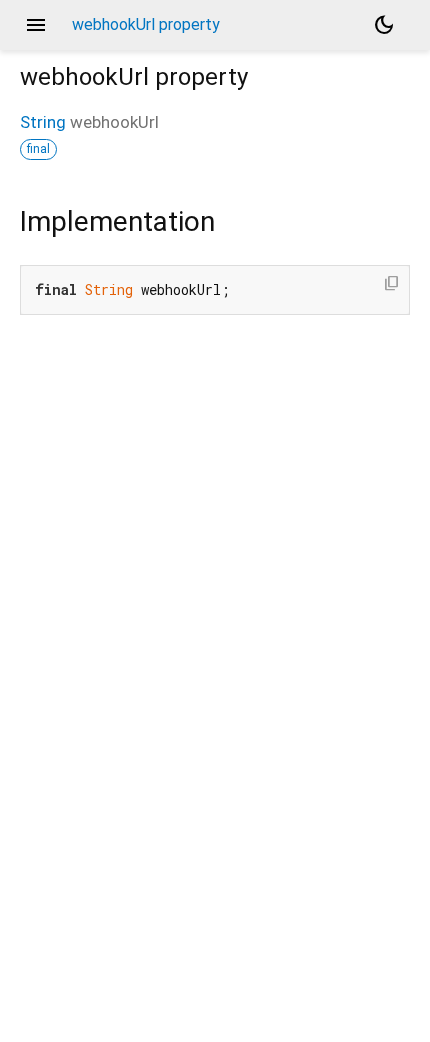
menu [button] (36, 25)
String (43, 122)
